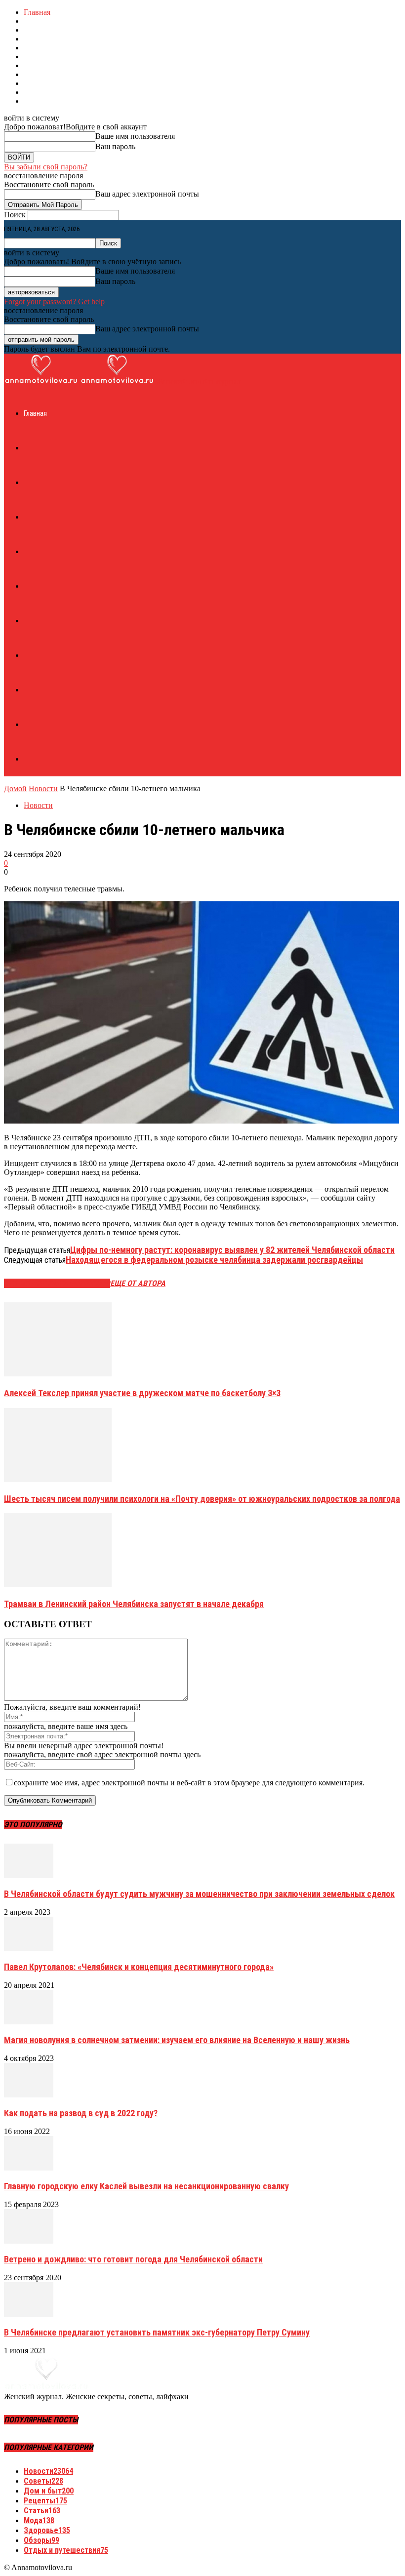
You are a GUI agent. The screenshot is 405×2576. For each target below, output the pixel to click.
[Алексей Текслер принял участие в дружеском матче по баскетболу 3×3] (58, 1374)
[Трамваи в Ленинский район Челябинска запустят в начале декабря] (58, 1585)
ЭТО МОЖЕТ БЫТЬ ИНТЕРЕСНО (57, 1283)
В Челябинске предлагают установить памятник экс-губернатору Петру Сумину (157, 2332)
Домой (15, 788)
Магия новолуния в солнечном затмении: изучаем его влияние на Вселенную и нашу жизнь (177, 2040)
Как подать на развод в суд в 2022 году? (81, 2113)
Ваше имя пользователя (135, 136)
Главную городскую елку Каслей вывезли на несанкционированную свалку (146, 2186)
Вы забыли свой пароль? (46, 167)
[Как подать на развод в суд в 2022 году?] (29, 2095)
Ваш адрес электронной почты (147, 194)
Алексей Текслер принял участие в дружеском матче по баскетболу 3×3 (142, 1393)
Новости (43, 788)
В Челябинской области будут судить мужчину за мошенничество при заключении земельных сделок (199, 1894)
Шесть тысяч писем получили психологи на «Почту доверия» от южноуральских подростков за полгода (202, 1499)
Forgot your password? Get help (54, 302)
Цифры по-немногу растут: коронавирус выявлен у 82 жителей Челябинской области (232, 1250)
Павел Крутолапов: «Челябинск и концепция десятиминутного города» (139, 1967)
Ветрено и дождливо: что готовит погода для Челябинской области (133, 2259)
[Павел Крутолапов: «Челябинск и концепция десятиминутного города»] (29, 1949)
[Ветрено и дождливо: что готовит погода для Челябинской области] (29, 2241)
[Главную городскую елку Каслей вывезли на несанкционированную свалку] (29, 2168)
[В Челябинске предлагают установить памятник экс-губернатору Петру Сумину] (29, 2314)
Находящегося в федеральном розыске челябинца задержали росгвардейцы (214, 1260)
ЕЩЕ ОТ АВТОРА (138, 1283)
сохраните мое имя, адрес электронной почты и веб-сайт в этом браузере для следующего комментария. (189, 1783)
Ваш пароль (115, 146)
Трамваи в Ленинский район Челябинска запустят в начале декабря (134, 1604)
